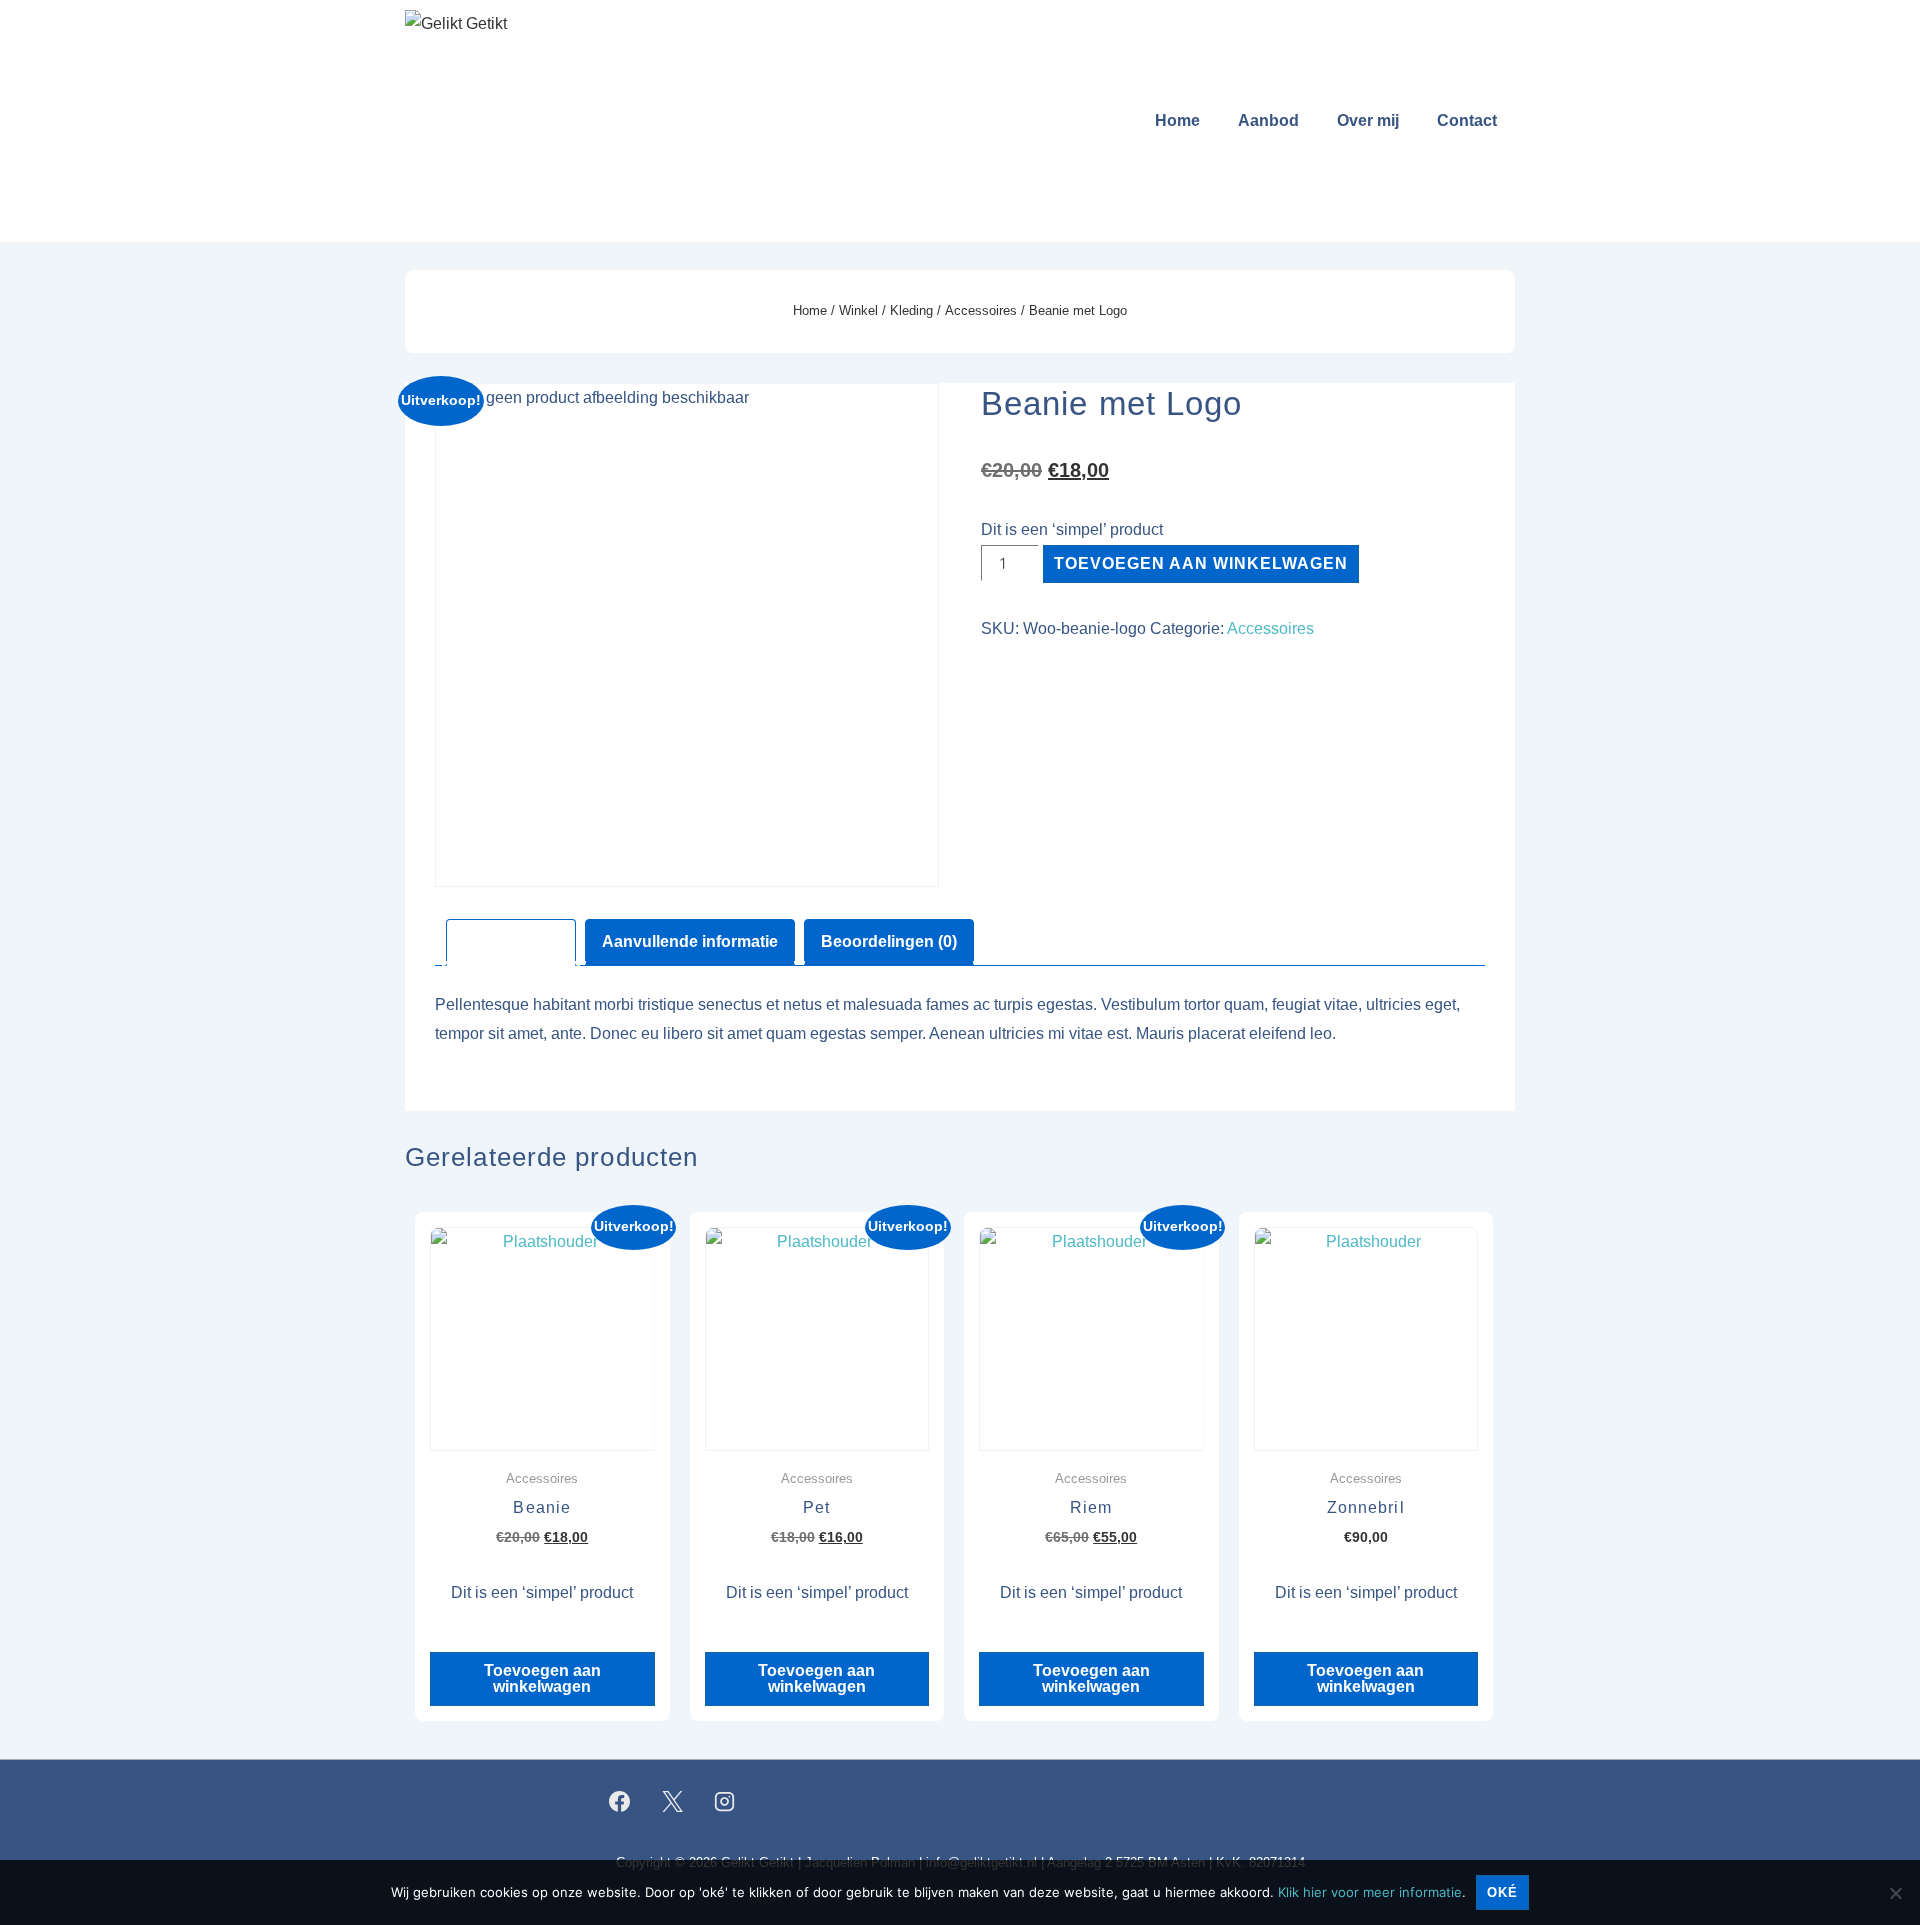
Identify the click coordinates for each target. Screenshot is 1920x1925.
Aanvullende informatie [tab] (690, 941)
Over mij (1368, 120)
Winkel (858, 310)
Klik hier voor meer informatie (1370, 1892)
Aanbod (1268, 120)
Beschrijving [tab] (511, 941)
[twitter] (672, 1801)
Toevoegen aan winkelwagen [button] (542, 1678)
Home (1177, 120)
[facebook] (620, 1801)
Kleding (911, 310)
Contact (1467, 120)
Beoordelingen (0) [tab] (889, 941)
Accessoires (981, 310)
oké (1502, 1892)
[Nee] (1895, 1893)
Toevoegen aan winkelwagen (1201, 563)
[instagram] (725, 1801)
